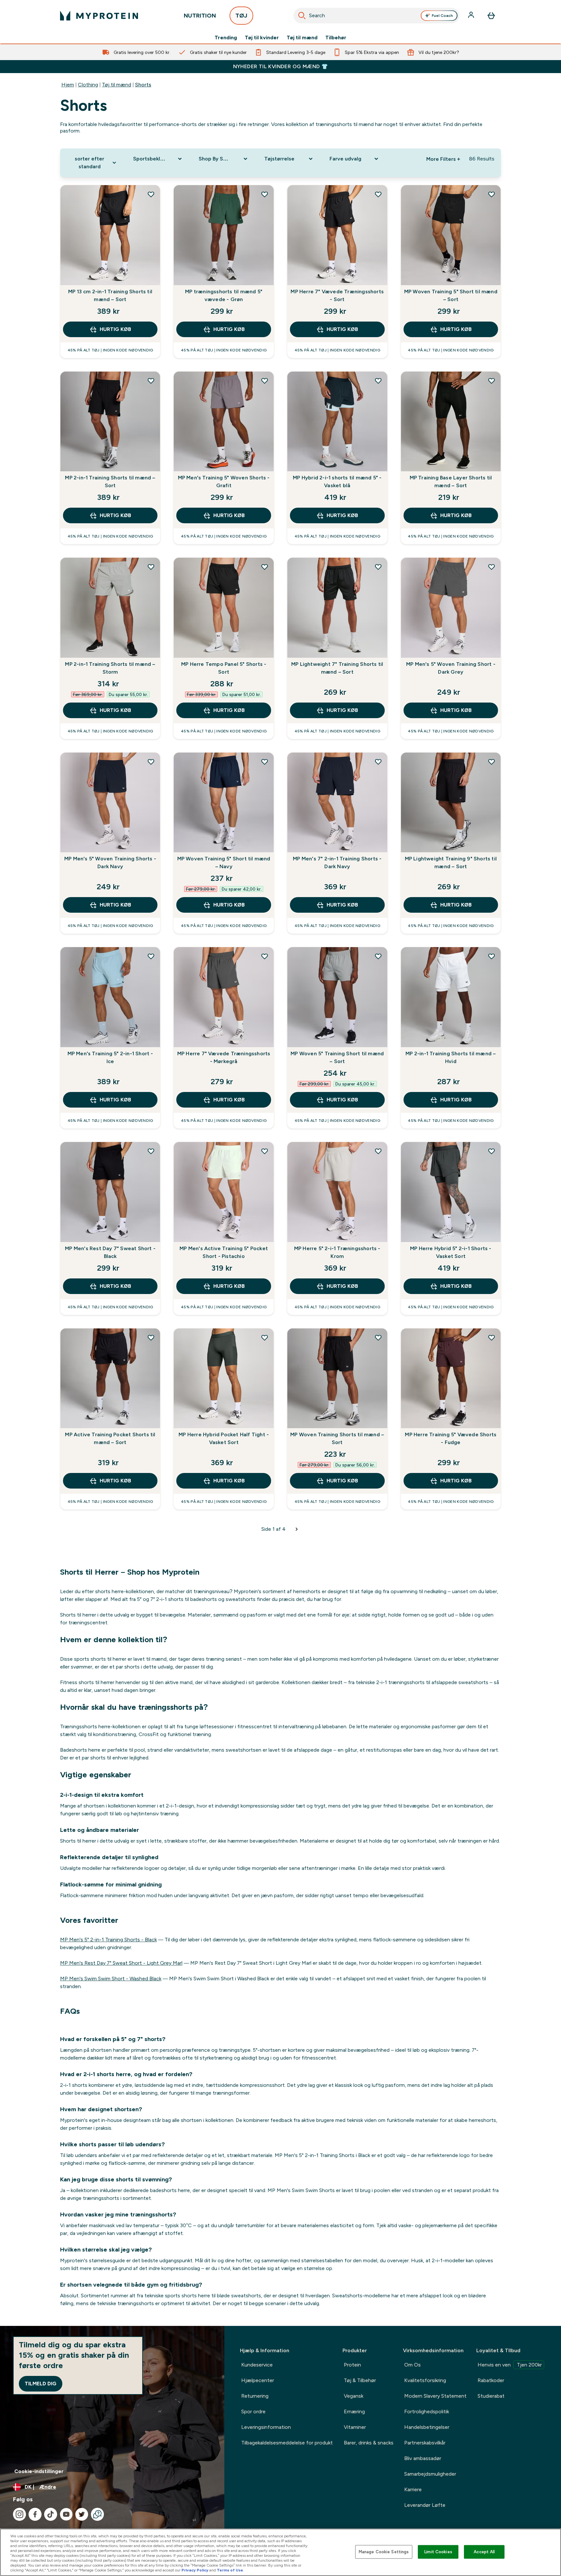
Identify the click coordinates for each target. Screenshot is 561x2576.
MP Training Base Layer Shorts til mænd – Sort (451, 482)
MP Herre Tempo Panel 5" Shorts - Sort (224, 668)
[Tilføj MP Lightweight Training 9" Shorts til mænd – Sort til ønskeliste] (492, 762)
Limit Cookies (438, 2552)
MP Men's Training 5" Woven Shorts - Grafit (224, 482)
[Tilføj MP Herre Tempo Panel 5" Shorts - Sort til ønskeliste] (265, 567)
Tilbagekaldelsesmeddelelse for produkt (287, 2443)
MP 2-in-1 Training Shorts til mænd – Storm (110, 668)
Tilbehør (336, 38)
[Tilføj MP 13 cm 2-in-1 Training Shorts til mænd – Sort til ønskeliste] (151, 194)
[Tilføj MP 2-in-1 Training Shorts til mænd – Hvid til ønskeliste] (492, 956)
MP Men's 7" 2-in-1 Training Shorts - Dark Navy (337, 863)
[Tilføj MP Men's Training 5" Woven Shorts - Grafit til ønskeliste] (265, 381)
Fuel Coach (442, 16)
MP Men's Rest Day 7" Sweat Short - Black (110, 1252)
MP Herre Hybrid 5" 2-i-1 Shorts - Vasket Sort (451, 1252)
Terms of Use (230, 2570)
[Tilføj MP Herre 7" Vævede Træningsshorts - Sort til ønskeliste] (378, 194)
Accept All (484, 2552)
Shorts (143, 85)
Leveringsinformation (266, 2427)
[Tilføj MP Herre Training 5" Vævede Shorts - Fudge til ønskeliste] (492, 1338)
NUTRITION (200, 16)
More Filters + (443, 159)
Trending (226, 38)
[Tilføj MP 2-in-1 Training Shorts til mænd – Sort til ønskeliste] (151, 381)
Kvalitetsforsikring (425, 2380)
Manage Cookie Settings (384, 2552)
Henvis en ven (510, 2365)
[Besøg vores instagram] (19, 2514)
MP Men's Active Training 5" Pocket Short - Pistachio (224, 1252)
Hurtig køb (115, 329)
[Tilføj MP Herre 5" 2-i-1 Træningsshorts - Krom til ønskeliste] (378, 1151)
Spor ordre (253, 2411)
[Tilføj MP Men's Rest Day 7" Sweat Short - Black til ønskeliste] (151, 1151)
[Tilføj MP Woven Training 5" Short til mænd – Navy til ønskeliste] (265, 762)
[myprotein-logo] (99, 16)
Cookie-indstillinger (39, 2471)
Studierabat (491, 2396)
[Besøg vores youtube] (66, 2514)
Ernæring (354, 2411)
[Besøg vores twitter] (82, 2514)
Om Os (412, 2365)
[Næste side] (297, 1529)
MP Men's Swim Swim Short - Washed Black (111, 1979)
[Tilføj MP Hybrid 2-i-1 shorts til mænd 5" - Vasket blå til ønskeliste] (378, 381)
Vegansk (354, 2396)
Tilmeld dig (41, 2384)
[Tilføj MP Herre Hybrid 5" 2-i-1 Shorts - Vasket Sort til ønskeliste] (492, 1151)
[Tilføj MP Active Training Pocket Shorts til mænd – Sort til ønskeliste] (151, 1338)
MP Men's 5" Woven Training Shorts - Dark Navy (110, 863)
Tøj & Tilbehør (360, 2380)
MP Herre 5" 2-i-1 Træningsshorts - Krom (337, 1252)
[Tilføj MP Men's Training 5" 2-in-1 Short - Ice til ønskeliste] (151, 956)
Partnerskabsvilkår (425, 2443)
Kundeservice (257, 2365)
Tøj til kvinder (262, 38)
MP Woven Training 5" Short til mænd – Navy (224, 863)
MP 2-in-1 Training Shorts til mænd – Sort (110, 482)
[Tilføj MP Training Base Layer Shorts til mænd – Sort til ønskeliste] (492, 381)
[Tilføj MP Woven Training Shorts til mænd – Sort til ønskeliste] (378, 1338)
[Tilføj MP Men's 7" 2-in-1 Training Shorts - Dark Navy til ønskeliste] (378, 762)
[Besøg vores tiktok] (51, 2514)
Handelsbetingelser (427, 2427)
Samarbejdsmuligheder (430, 2474)
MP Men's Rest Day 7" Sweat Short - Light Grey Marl (121, 1963)
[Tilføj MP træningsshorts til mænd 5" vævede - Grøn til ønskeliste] (265, 194)
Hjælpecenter (258, 2380)
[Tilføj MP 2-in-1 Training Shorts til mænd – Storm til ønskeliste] (151, 567)
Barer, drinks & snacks (369, 2443)
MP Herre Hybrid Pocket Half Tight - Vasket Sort (224, 1438)
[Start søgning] (302, 16)
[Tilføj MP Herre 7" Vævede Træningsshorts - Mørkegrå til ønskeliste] (265, 956)
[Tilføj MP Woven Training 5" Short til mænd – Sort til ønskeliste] (492, 194)
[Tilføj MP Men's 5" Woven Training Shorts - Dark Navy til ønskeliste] (151, 762)
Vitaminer (355, 2427)
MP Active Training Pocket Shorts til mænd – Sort (110, 1438)
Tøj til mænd (302, 38)
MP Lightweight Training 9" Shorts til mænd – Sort (451, 863)
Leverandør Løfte (425, 2505)
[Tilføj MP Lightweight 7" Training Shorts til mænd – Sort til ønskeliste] (378, 567)
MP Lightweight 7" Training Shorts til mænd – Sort (337, 668)
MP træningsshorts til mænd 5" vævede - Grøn (224, 295)
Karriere (413, 2489)
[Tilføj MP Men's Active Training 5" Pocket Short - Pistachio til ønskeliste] (265, 1151)
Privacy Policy (195, 2570)
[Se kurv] (491, 16)
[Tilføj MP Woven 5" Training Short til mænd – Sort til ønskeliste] (378, 956)
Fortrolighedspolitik (427, 2411)
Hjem (68, 85)
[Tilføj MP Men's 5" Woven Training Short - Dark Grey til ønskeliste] (492, 567)
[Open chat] (97, 2514)
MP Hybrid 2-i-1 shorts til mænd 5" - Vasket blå (337, 482)
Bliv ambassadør (423, 2458)
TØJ (241, 16)
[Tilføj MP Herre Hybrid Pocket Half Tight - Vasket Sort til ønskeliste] (265, 1338)
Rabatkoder (491, 2380)
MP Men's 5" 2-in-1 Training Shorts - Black (108, 1940)
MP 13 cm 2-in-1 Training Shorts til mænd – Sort (110, 295)
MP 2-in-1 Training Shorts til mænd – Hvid (451, 1057)
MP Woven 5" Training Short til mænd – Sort (337, 1057)
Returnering (255, 2396)
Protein (352, 2365)
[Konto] (472, 16)
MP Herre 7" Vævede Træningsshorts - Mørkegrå (224, 1057)
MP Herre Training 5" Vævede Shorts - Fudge (451, 1438)
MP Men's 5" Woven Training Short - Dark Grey (451, 668)
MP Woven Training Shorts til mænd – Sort (337, 1438)
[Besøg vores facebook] (35, 2514)
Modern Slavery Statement (435, 2396)
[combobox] (376, 16)
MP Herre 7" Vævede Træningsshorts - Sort (337, 295)
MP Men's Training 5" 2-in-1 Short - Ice (110, 1057)
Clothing (88, 85)
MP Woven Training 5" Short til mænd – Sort (451, 295)
